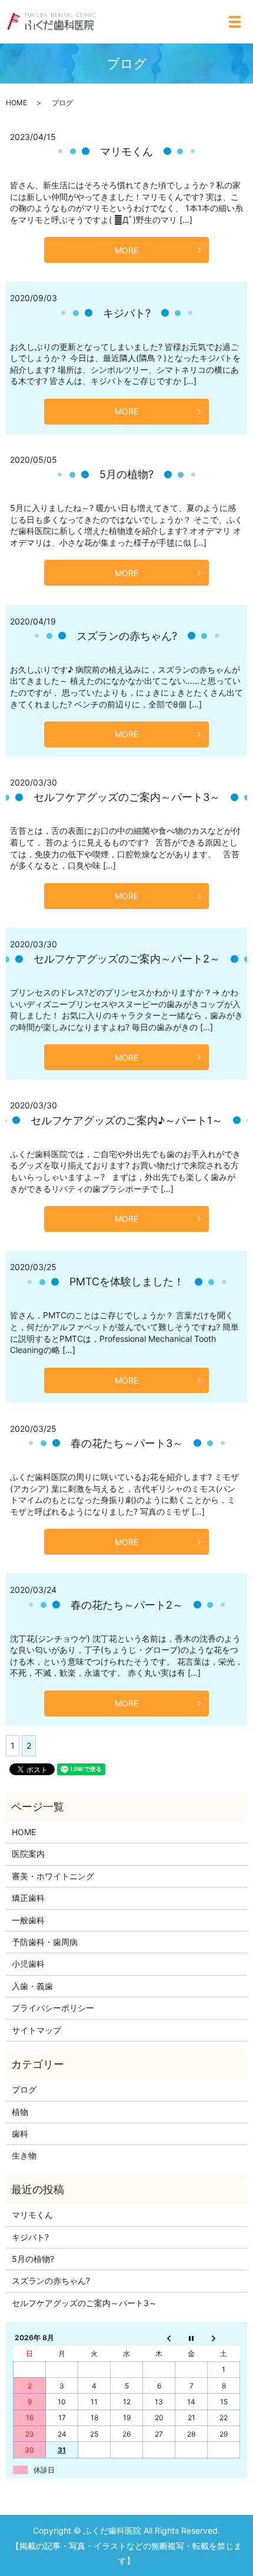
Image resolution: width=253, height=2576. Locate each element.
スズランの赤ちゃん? (127, 636)
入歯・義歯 (32, 1986)
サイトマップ (36, 2030)
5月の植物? (126, 474)
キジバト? (127, 313)
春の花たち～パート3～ (127, 1443)
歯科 (20, 2134)
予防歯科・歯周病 (45, 1942)
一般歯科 (28, 1920)
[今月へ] (192, 2338)
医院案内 (28, 1854)
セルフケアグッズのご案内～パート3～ (127, 797)
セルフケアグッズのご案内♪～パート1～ (126, 1120)
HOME (16, 103)
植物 (20, 2112)
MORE (126, 250)
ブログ (24, 2089)
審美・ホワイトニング (53, 1876)
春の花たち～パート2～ (127, 1605)
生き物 (24, 2155)
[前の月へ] (159, 2338)
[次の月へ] (224, 2338)
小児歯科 (28, 1964)
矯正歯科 (28, 1898)
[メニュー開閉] (235, 22)
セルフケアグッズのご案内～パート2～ (127, 959)
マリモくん (126, 151)
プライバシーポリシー (53, 2008)
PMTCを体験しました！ (127, 1282)
